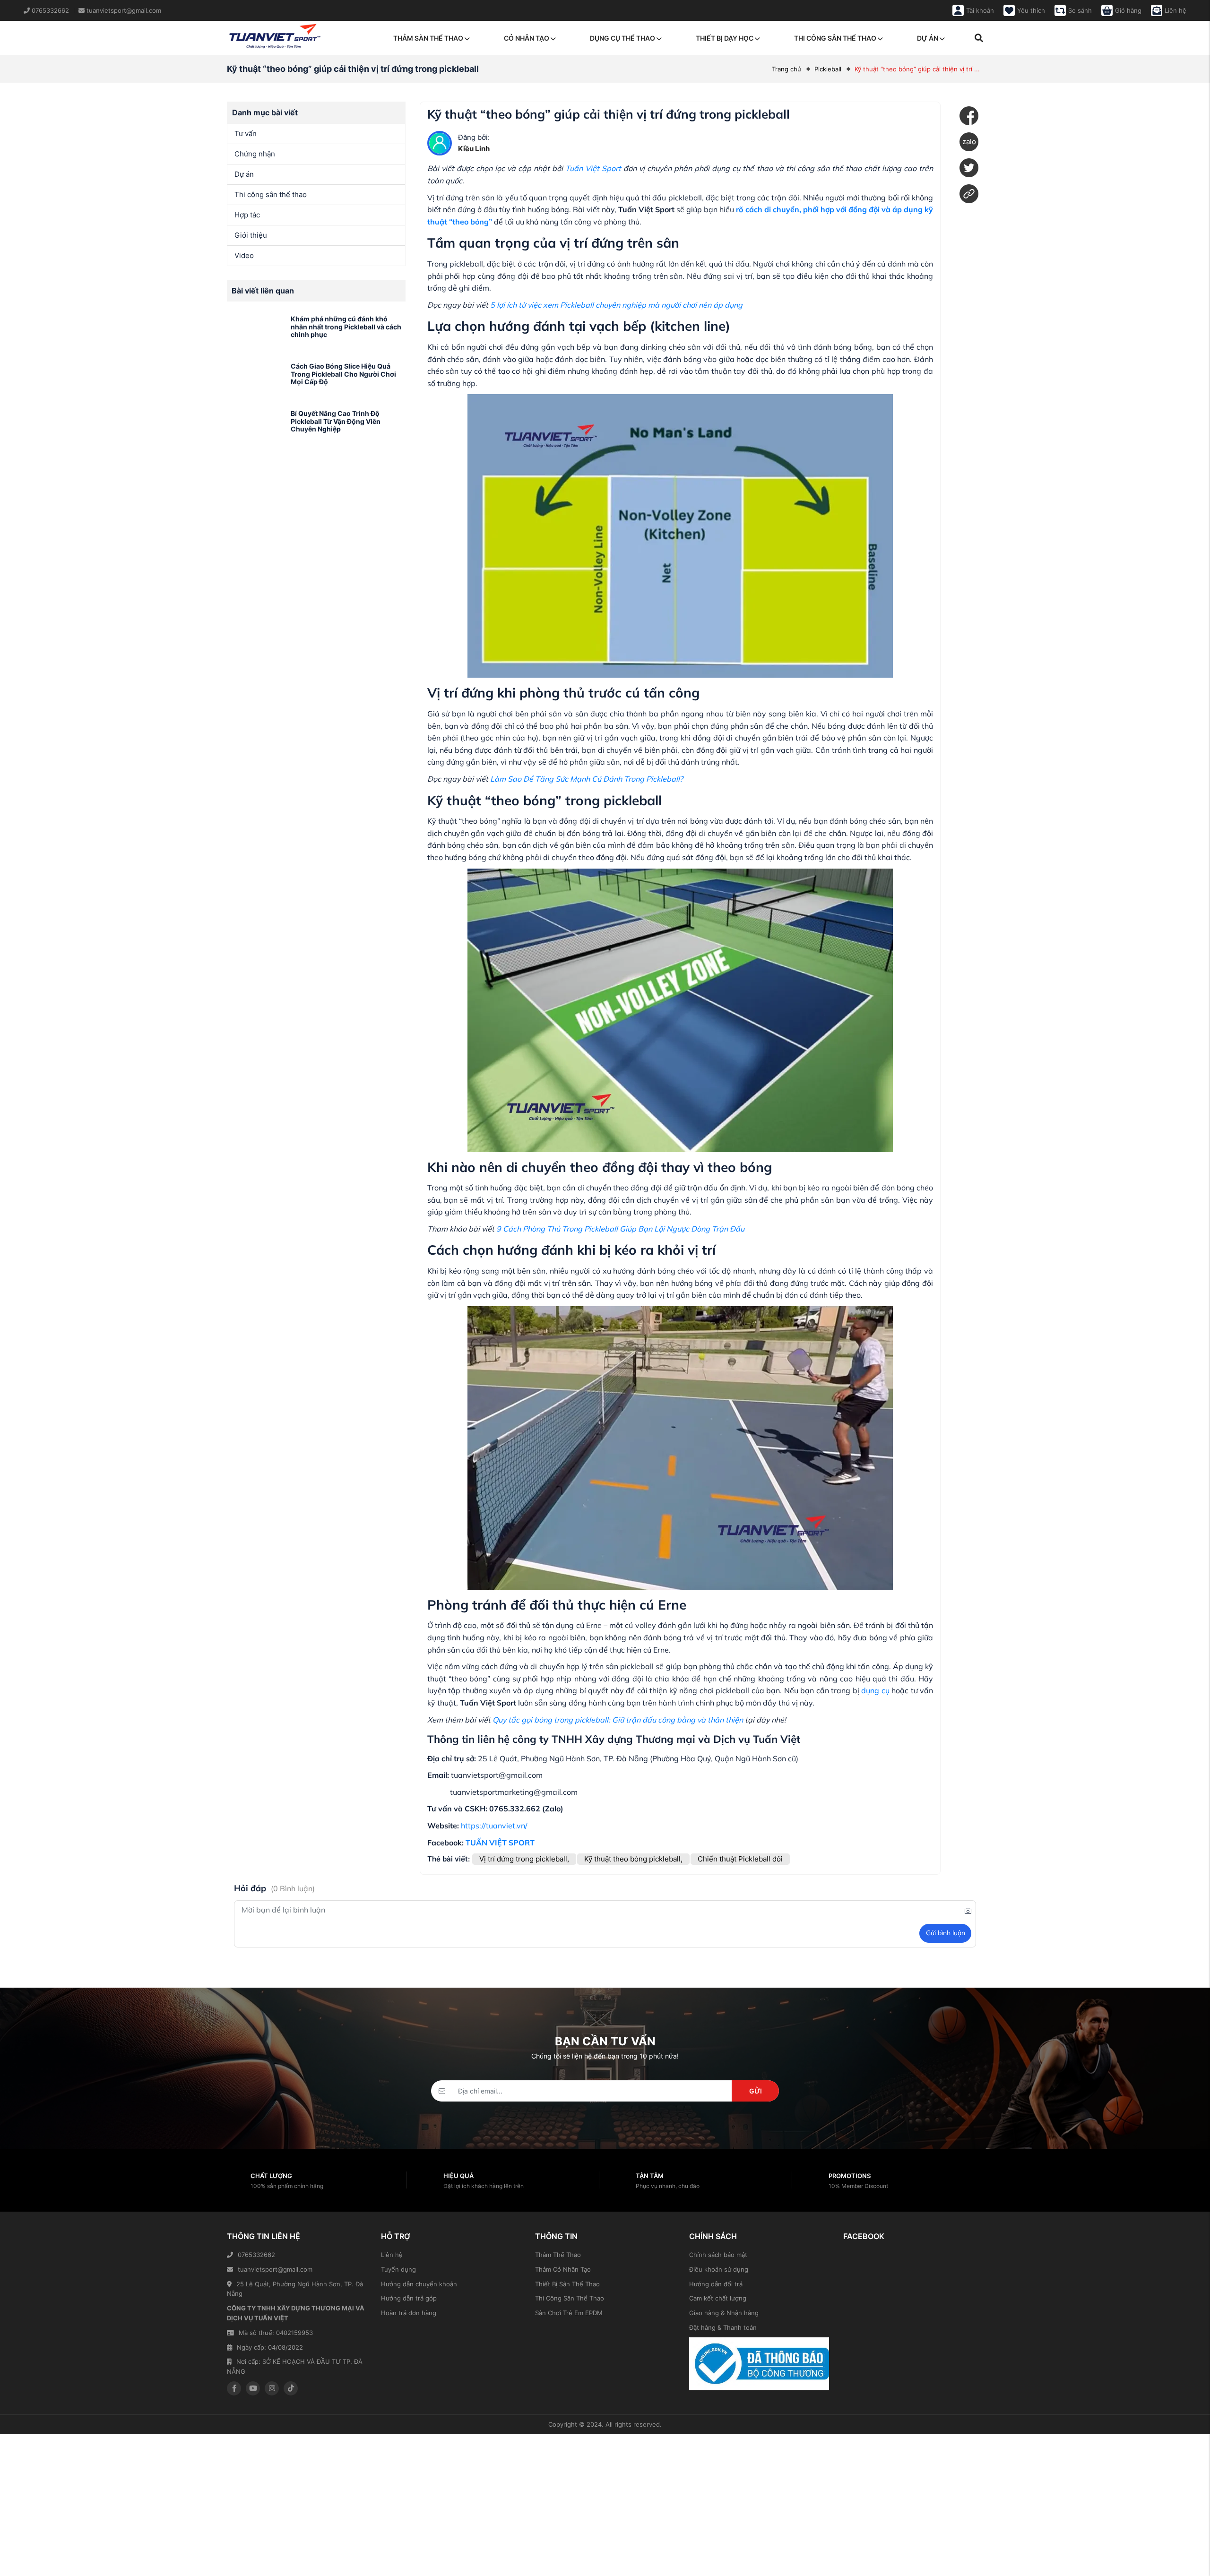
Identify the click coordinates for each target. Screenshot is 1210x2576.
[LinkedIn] (969, 194)
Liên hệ (392, 2255)
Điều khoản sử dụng (719, 2269)
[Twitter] (969, 168)
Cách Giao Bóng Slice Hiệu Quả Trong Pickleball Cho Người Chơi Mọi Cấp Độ (343, 374)
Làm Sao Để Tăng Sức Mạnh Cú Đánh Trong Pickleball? (587, 779)
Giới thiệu (251, 235)
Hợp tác (247, 215)
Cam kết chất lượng (718, 2298)
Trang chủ (786, 69)
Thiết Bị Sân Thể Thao (567, 2284)
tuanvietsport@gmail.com (275, 2269)
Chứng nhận (255, 154)
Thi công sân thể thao (835, 38)
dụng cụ (875, 1690)
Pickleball (828, 69)
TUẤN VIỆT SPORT (500, 1843)
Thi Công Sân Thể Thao (570, 2298)
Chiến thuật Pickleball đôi (740, 1859)
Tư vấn (246, 134)
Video (244, 255)
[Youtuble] (253, 2388)
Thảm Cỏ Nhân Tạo (563, 2269)
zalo (969, 142)
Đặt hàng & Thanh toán (723, 2327)
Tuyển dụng (398, 2269)
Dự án (928, 38)
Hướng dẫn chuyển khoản (419, 2284)
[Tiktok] (291, 2388)
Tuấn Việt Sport (593, 168)
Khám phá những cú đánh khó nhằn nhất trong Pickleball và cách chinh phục (346, 327)
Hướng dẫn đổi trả (716, 2284)
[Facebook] (969, 116)
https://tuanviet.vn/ (494, 1826)
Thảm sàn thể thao (428, 38)
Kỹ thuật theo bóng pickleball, (633, 1859)
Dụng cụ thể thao (622, 38)
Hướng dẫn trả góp (409, 2298)
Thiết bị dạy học (725, 38)
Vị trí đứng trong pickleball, (524, 1859)
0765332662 (256, 2255)
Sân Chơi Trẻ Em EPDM (569, 2313)
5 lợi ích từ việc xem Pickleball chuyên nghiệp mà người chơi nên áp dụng (616, 305)
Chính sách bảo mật (718, 2255)
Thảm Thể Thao (558, 2255)
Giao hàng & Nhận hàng (724, 2313)
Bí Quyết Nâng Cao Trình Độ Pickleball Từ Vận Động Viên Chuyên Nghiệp (336, 421)
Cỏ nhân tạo (527, 38)
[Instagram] (272, 2388)
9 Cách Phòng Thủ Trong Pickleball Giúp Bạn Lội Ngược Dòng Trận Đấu (620, 1229)
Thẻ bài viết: (449, 1859)
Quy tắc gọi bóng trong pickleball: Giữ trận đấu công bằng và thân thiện (618, 1720)
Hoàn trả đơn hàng (409, 2313)
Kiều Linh (474, 149)
